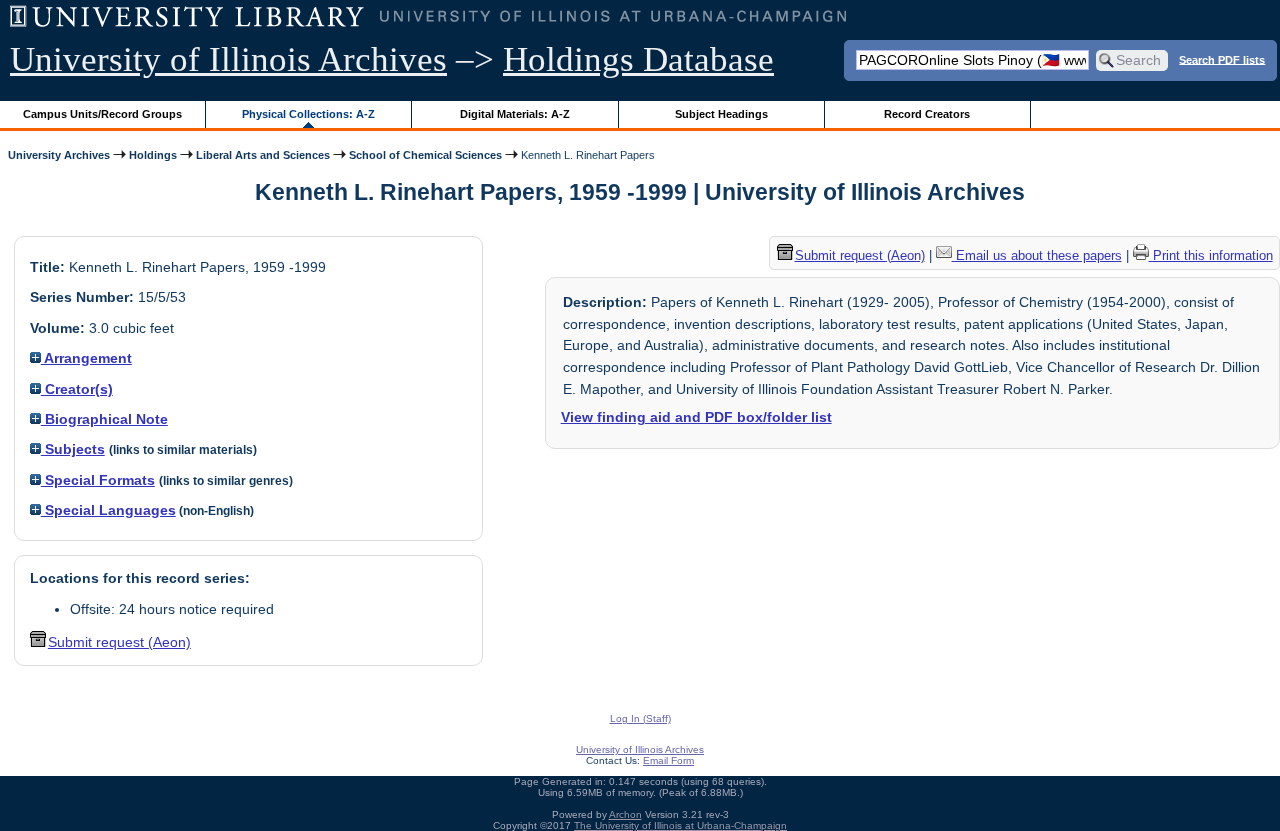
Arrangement (86, 358)
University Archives (59, 155)
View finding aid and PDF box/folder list (696, 417)
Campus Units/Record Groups (102, 114)
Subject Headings (721, 114)
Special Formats (98, 480)
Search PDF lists (1222, 59)
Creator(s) (77, 389)
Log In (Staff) (640, 718)
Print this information (1211, 255)
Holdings (153, 155)
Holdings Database (638, 59)
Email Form (668, 760)
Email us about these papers (1037, 255)
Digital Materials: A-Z (515, 114)
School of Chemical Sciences (425, 155)
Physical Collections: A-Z (308, 114)
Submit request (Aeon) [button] (119, 642)
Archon (625, 814)
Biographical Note (104, 419)
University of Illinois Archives (228, 59)
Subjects (73, 449)
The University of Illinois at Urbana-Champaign (680, 825)
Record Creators (927, 114)
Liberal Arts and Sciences (263, 155)
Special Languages (108, 510)
